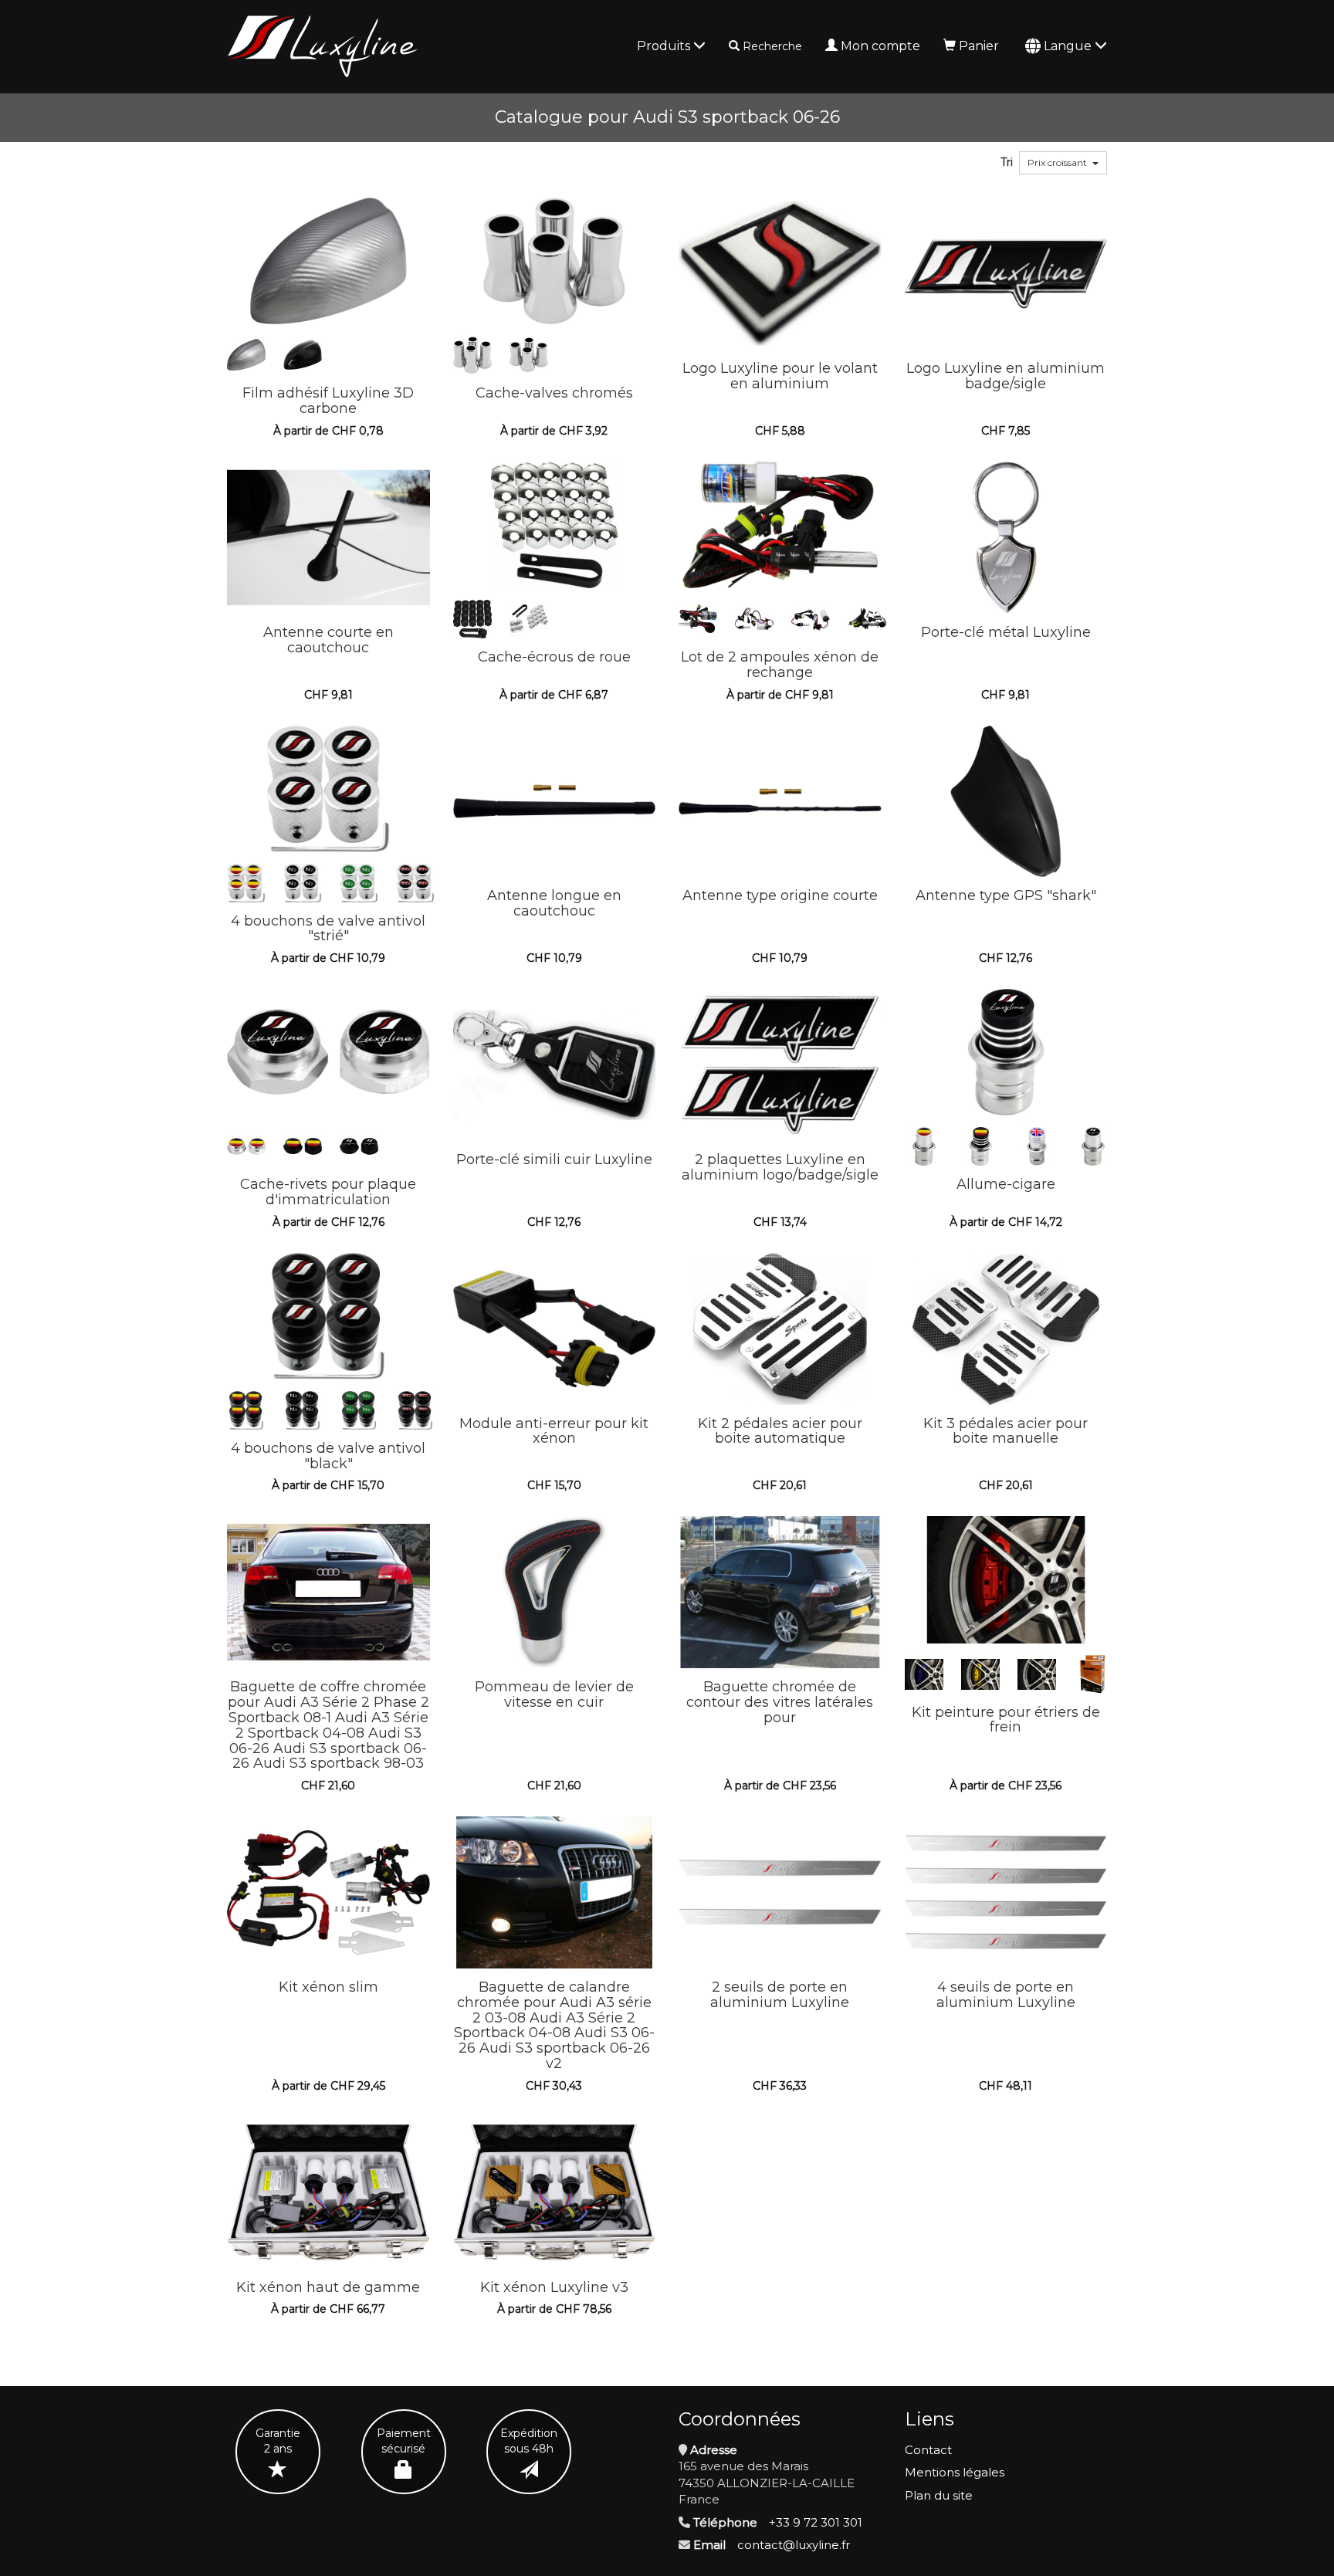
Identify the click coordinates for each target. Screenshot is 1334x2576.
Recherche (772, 46)
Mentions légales (955, 2472)
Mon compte (880, 46)
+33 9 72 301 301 (816, 2522)
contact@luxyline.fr (794, 2545)
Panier (979, 46)
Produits (665, 46)
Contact (928, 2450)
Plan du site (939, 2495)
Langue (1069, 46)
